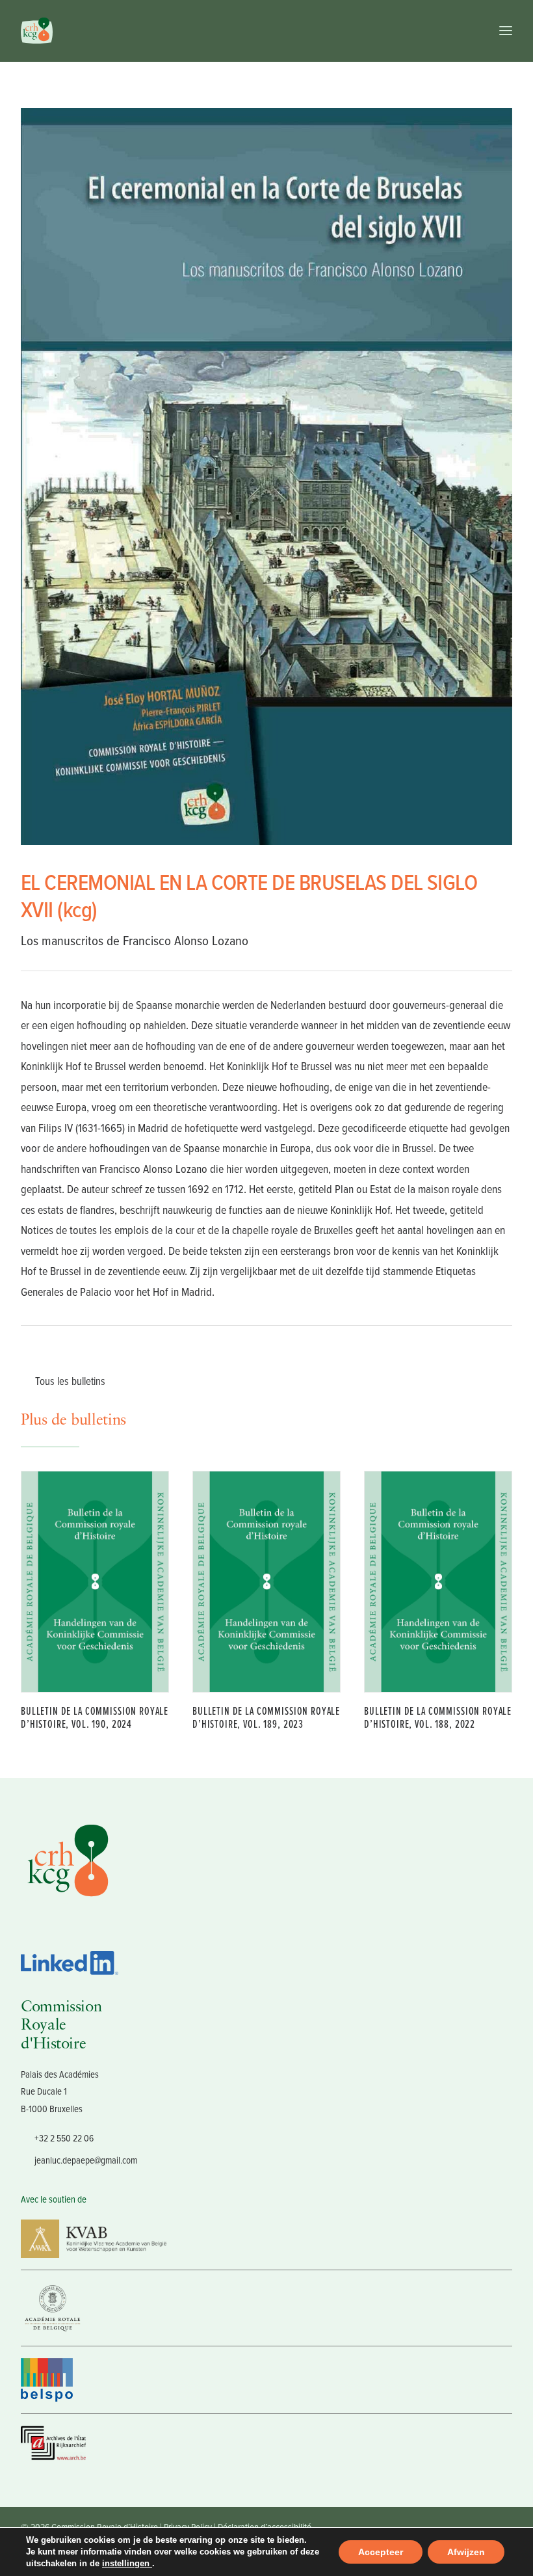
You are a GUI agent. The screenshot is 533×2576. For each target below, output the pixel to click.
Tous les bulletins (70, 1381)
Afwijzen (466, 2552)
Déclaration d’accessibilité (265, 2527)
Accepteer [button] (381, 2552)
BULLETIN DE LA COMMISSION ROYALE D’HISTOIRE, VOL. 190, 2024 (95, 1717)
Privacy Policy (188, 2527)
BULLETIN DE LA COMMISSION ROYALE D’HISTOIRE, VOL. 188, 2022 (438, 1717)
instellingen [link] (127, 2563)
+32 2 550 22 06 (64, 2138)
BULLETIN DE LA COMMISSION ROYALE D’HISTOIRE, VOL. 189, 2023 (266, 1717)
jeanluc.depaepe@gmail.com (86, 2160)
